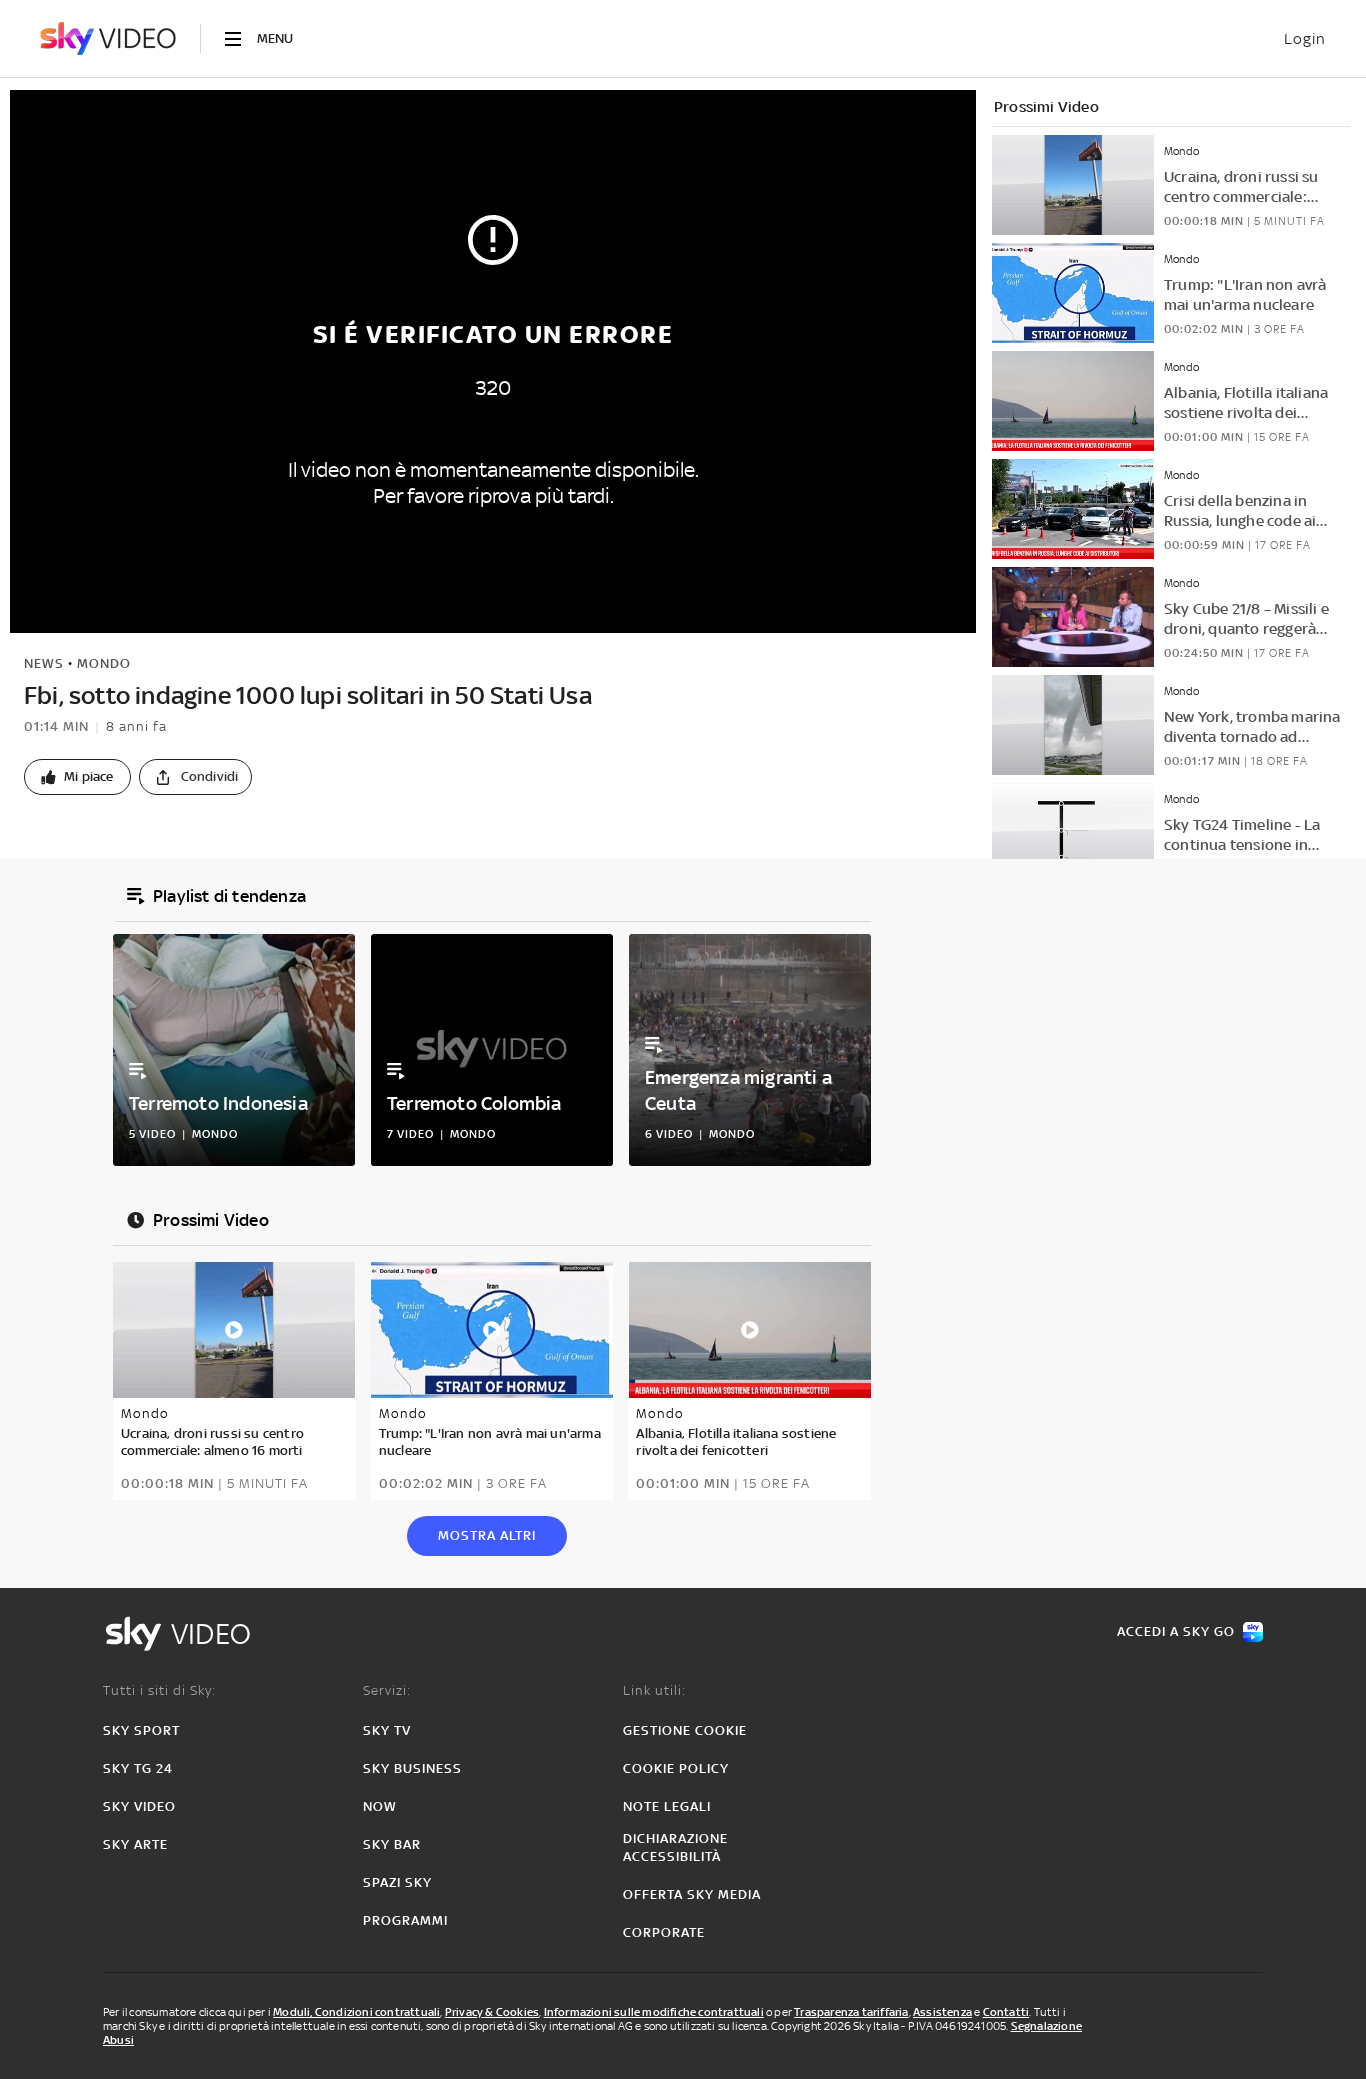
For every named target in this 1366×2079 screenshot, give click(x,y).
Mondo (104, 663)
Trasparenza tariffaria (851, 2012)
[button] (77, 777)
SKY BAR (392, 1844)
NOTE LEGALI (667, 1806)
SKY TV (387, 1730)
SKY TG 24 (138, 1768)
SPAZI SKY (397, 1882)
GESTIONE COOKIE (685, 1730)
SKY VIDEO (139, 1806)
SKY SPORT (141, 1730)
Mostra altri (487, 1535)
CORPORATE (664, 1932)
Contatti (1006, 2012)
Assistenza (942, 2012)
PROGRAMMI (405, 1920)
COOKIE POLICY (676, 1768)
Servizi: (387, 1690)
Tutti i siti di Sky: (159, 1690)
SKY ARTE (135, 1844)
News (44, 663)
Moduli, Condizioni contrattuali (356, 2012)
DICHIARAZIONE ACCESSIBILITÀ (675, 1847)
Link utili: (654, 1690)
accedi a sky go (1176, 1631)
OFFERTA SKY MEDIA (692, 1894)
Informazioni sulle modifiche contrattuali (654, 2012)
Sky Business (412, 1768)
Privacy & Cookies (492, 2012)
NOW (380, 1806)
